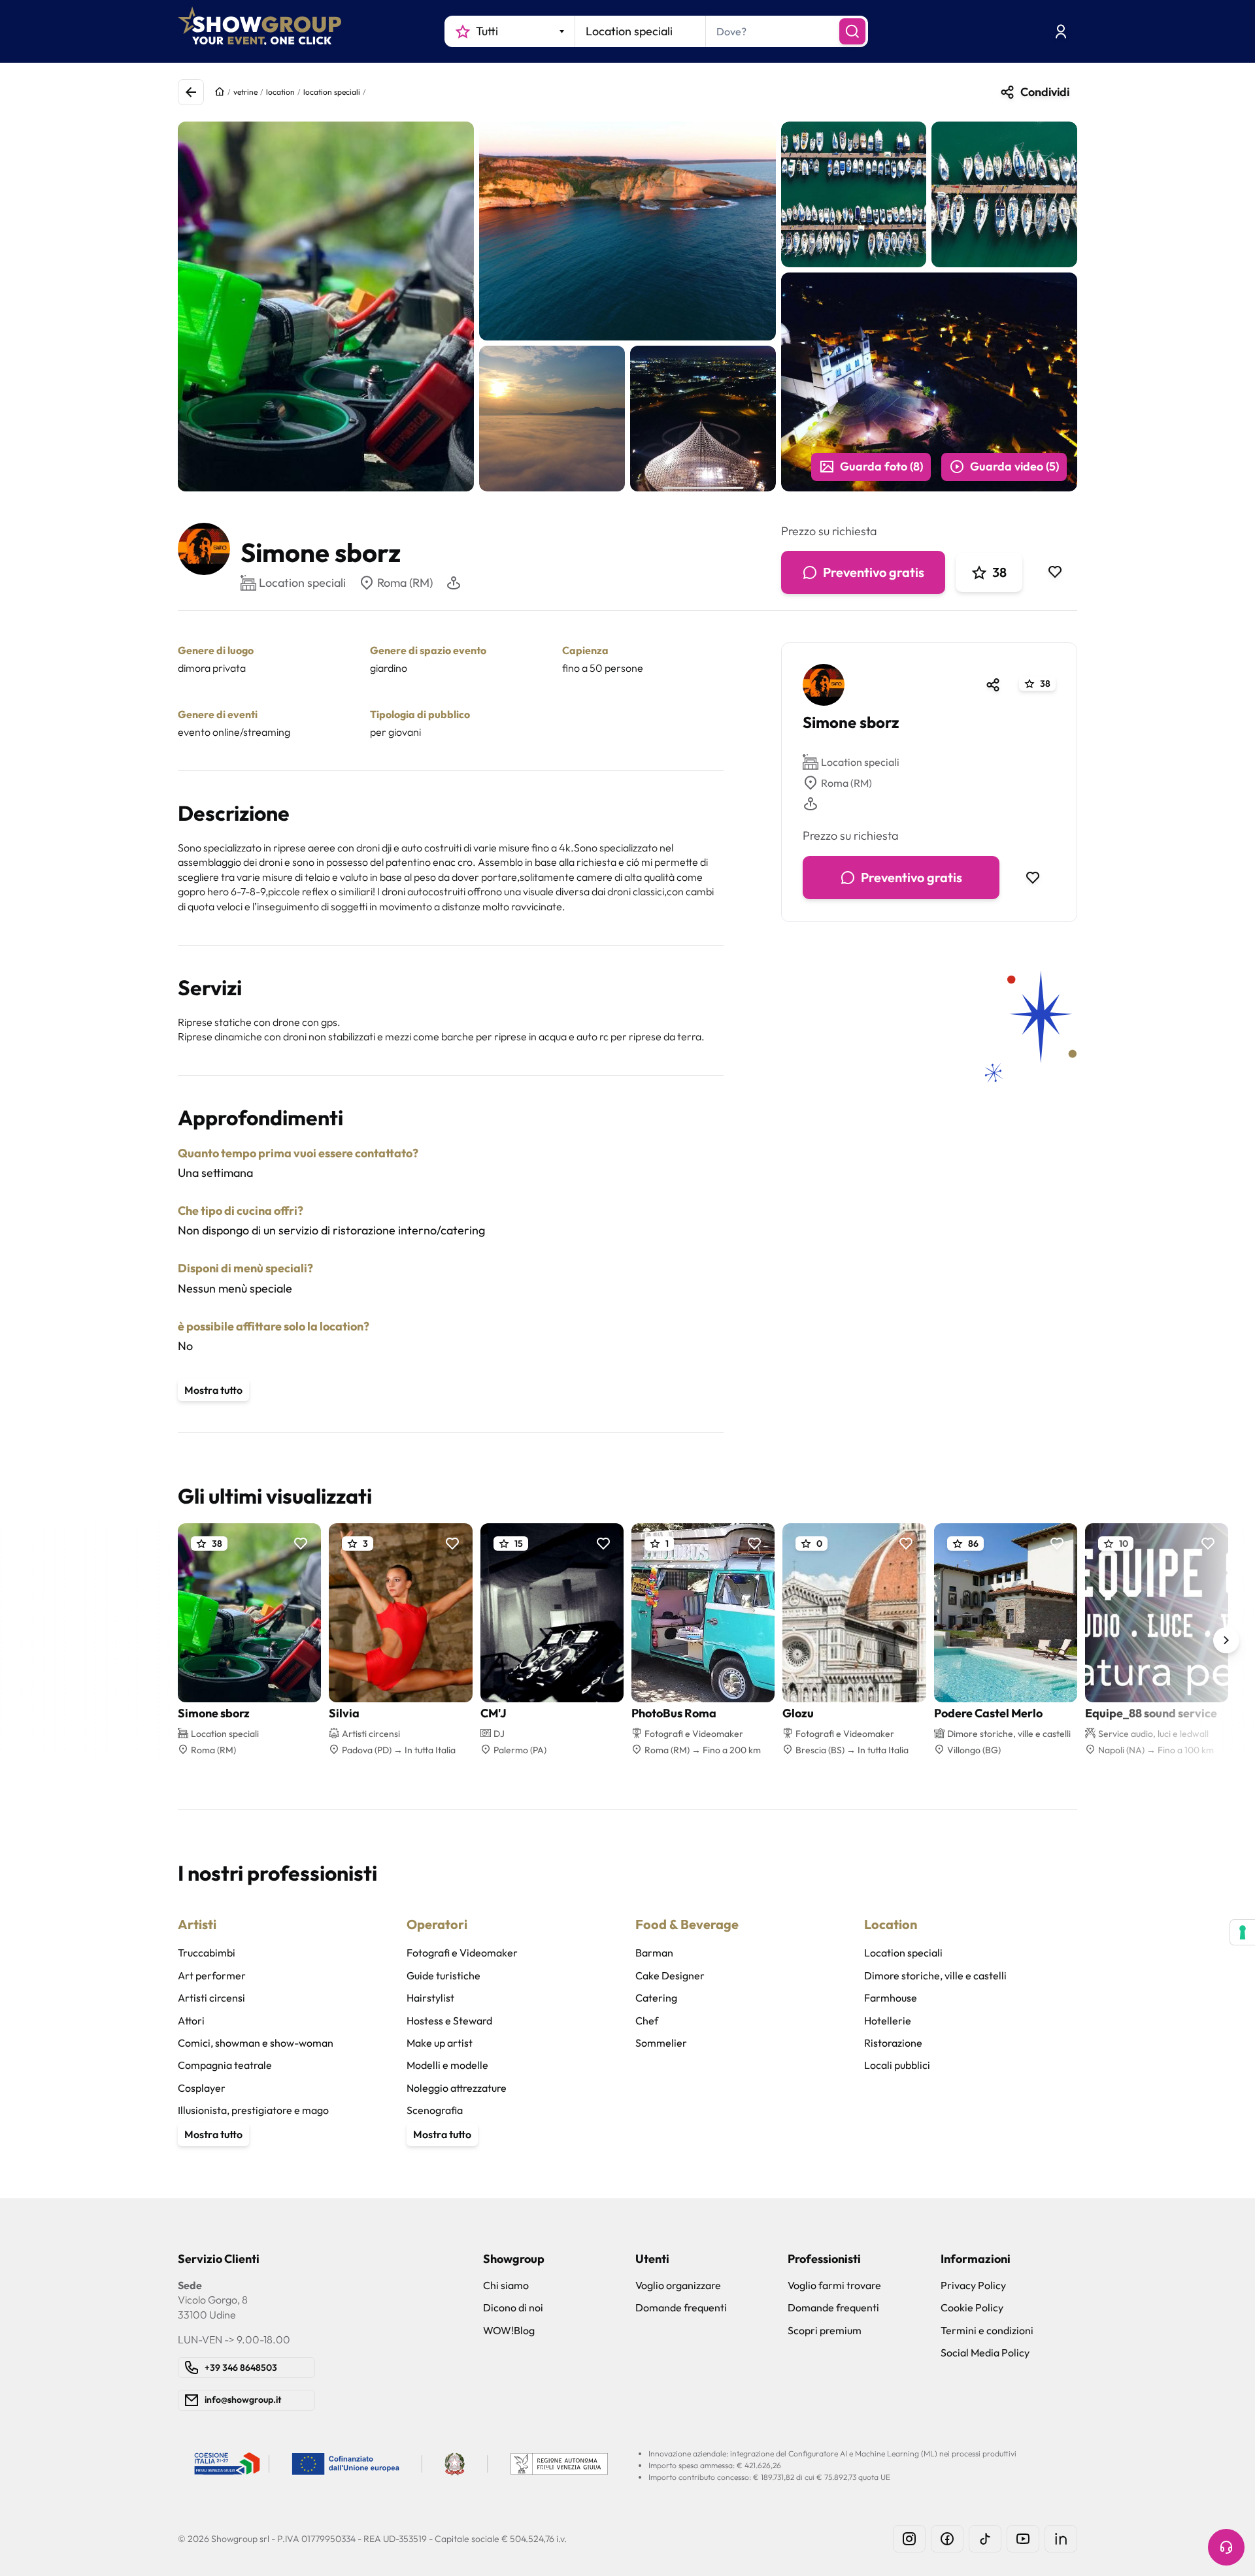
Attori (191, 2021)
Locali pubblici (897, 2065)
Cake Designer (670, 1975)
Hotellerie (888, 2021)
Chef (647, 2021)
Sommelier (661, 2043)
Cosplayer (202, 2088)
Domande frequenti (681, 2307)
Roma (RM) (405, 583)
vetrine (245, 92)
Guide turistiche (443, 1975)
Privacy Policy (973, 2285)
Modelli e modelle (447, 2065)
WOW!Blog (509, 2330)
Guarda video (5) (1014, 466)
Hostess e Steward (449, 2021)
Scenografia (435, 2110)
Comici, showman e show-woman (256, 2043)
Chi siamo (506, 2285)
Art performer (212, 1975)
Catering (656, 1998)
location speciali (332, 92)
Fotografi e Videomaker (462, 1953)
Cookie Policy (972, 2307)
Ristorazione (893, 2043)
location (280, 92)
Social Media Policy (985, 2353)
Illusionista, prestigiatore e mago (253, 2110)
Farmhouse (891, 1998)
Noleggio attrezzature (457, 2088)
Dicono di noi (513, 2307)
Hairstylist (430, 1998)
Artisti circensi (211, 1998)
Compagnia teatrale (225, 2065)
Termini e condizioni (987, 2330)
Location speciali (860, 762)
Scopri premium (825, 2330)
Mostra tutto (213, 1390)
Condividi (1045, 92)
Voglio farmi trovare (834, 2285)
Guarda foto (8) (881, 466)
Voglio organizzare (678, 2285)
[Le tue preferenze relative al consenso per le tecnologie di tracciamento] (1243, 1932)
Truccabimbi (207, 1953)
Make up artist (440, 2043)
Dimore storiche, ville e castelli (935, 1975)
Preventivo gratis (874, 572)
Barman (654, 1953)
